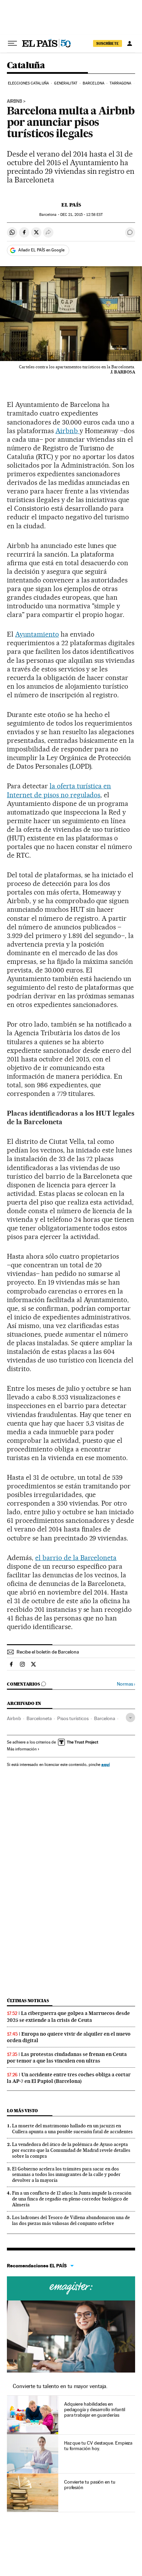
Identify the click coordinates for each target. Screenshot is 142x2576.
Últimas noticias (28, 2001)
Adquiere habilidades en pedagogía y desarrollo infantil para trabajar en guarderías (95, 2409)
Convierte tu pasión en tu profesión (90, 2485)
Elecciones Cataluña (28, 83)
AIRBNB (14, 101)
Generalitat (66, 83)
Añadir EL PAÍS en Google (41, 250)
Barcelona (94, 83)
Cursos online (71, 2288)
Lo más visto (22, 2111)
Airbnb (68, 431)
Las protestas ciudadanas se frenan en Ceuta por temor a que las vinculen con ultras (67, 2058)
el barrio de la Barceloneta (76, 1558)
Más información (22, 1749)
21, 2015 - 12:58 (82, 215)
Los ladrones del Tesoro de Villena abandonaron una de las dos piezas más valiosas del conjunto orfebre (71, 2220)
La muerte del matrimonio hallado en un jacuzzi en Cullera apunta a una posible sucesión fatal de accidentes (72, 2129)
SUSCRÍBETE (108, 43)
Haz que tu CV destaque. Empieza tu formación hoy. (98, 2446)
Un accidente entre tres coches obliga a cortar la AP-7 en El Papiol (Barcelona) (69, 2078)
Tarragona (120, 83)
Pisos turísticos (73, 1718)
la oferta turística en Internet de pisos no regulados (59, 790)
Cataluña (26, 66)
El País (71, 205)
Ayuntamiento (37, 634)
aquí (105, 1764)
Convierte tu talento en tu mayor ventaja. (60, 2386)
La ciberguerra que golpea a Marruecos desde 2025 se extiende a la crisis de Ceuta (68, 2016)
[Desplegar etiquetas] (130, 1718)
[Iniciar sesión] (130, 43)
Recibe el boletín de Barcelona (48, 1652)
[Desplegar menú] (12, 43)
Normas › (126, 1684)
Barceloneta (39, 1718)
